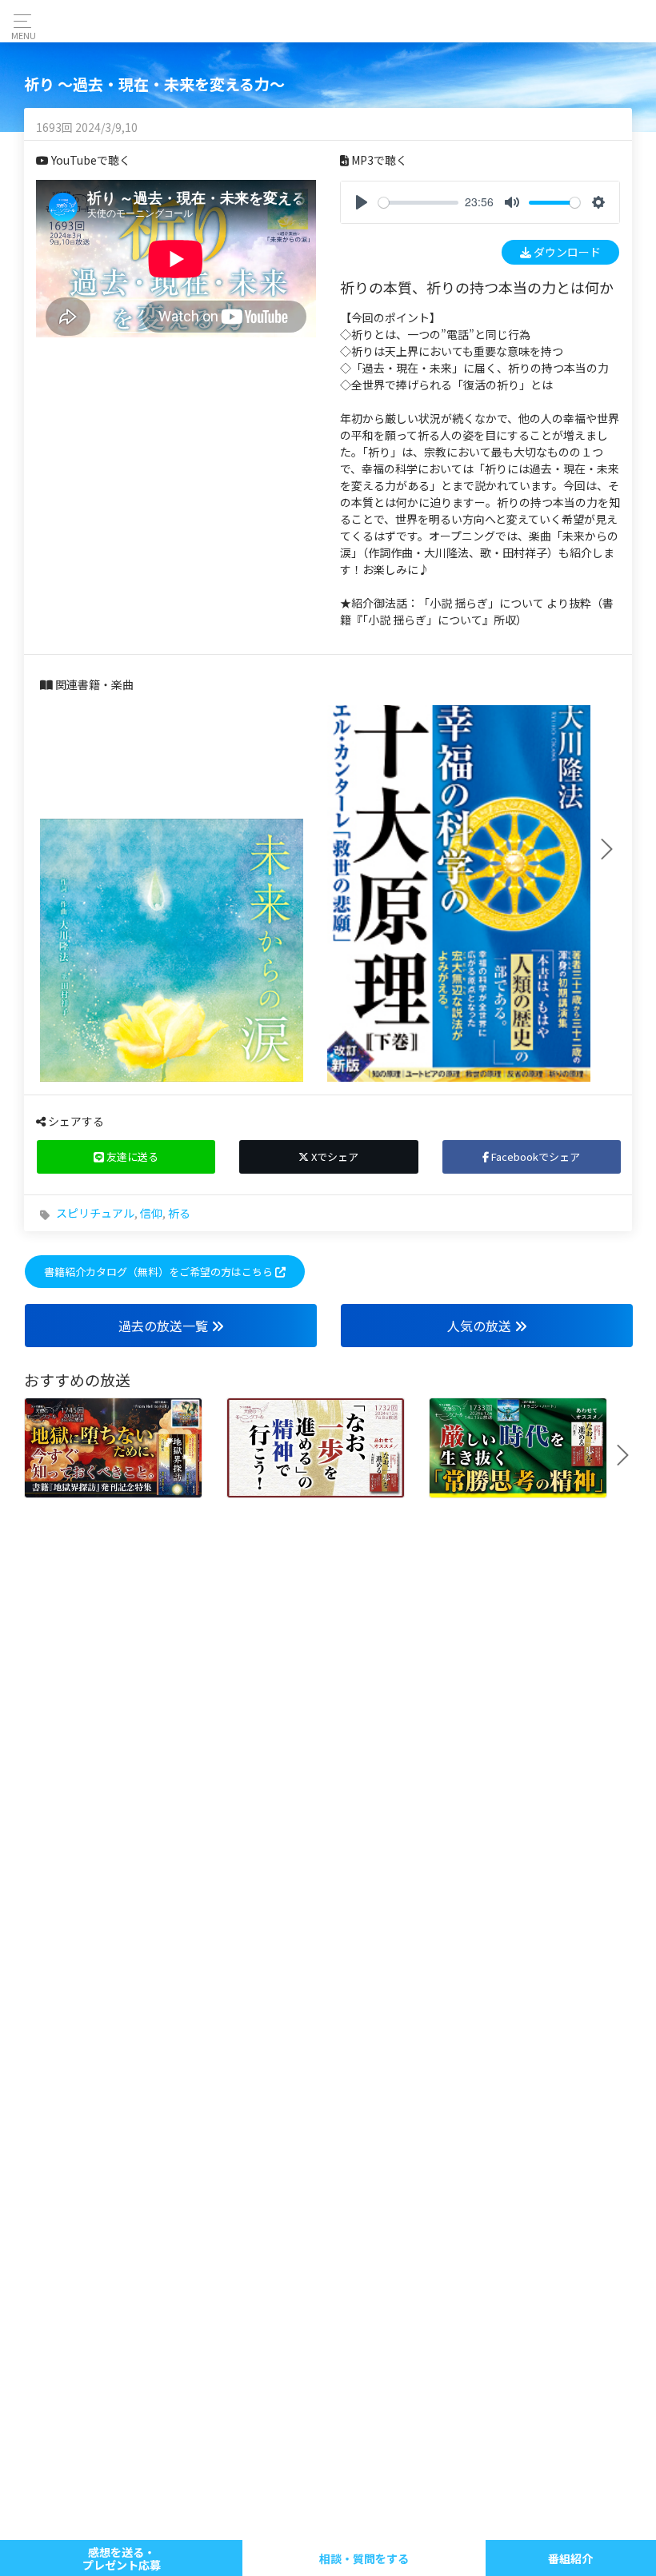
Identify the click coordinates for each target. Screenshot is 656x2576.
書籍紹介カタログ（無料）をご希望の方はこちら (160, 1272)
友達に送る (131, 1156)
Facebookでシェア (534, 1156)
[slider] (418, 203)
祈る (179, 1213)
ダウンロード (566, 252)
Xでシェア (334, 1156)
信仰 (151, 1213)
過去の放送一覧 (165, 1326)
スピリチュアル (95, 1213)
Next (613, 849)
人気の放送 (481, 1326)
